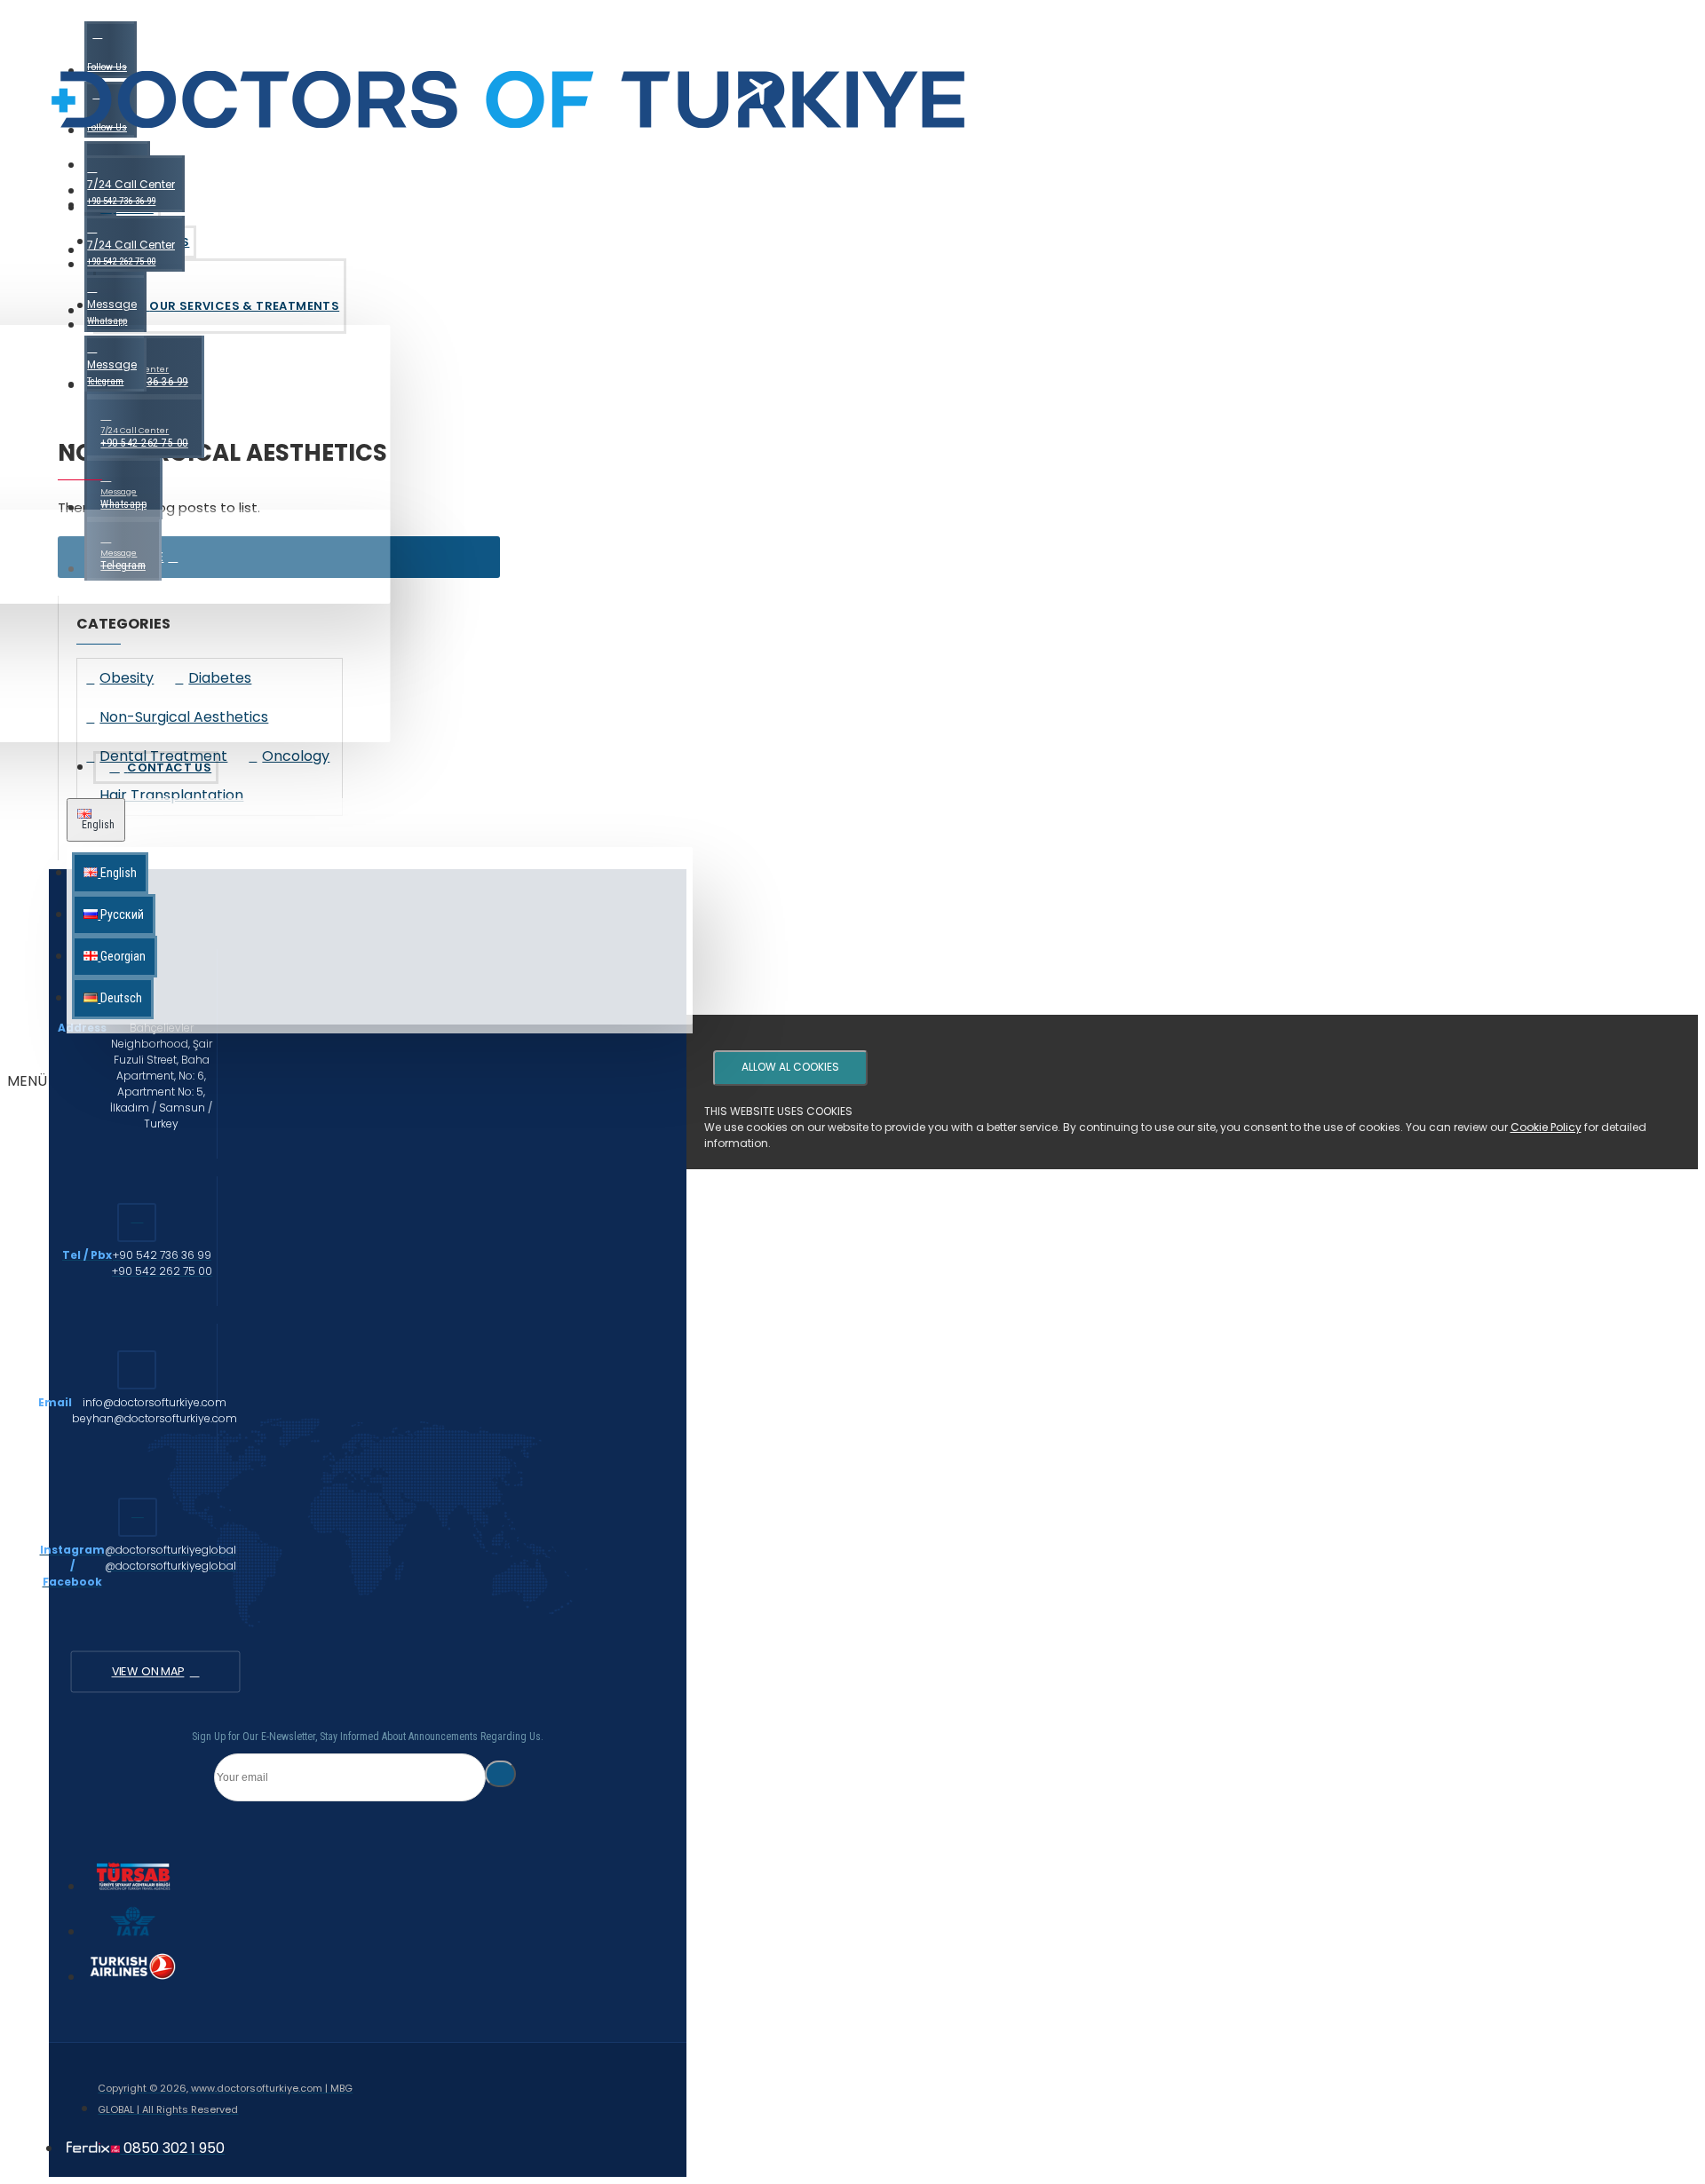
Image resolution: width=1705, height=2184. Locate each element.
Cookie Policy (1546, 1127)
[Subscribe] (500, 1774)
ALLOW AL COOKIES (790, 1067)
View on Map (147, 1672)
